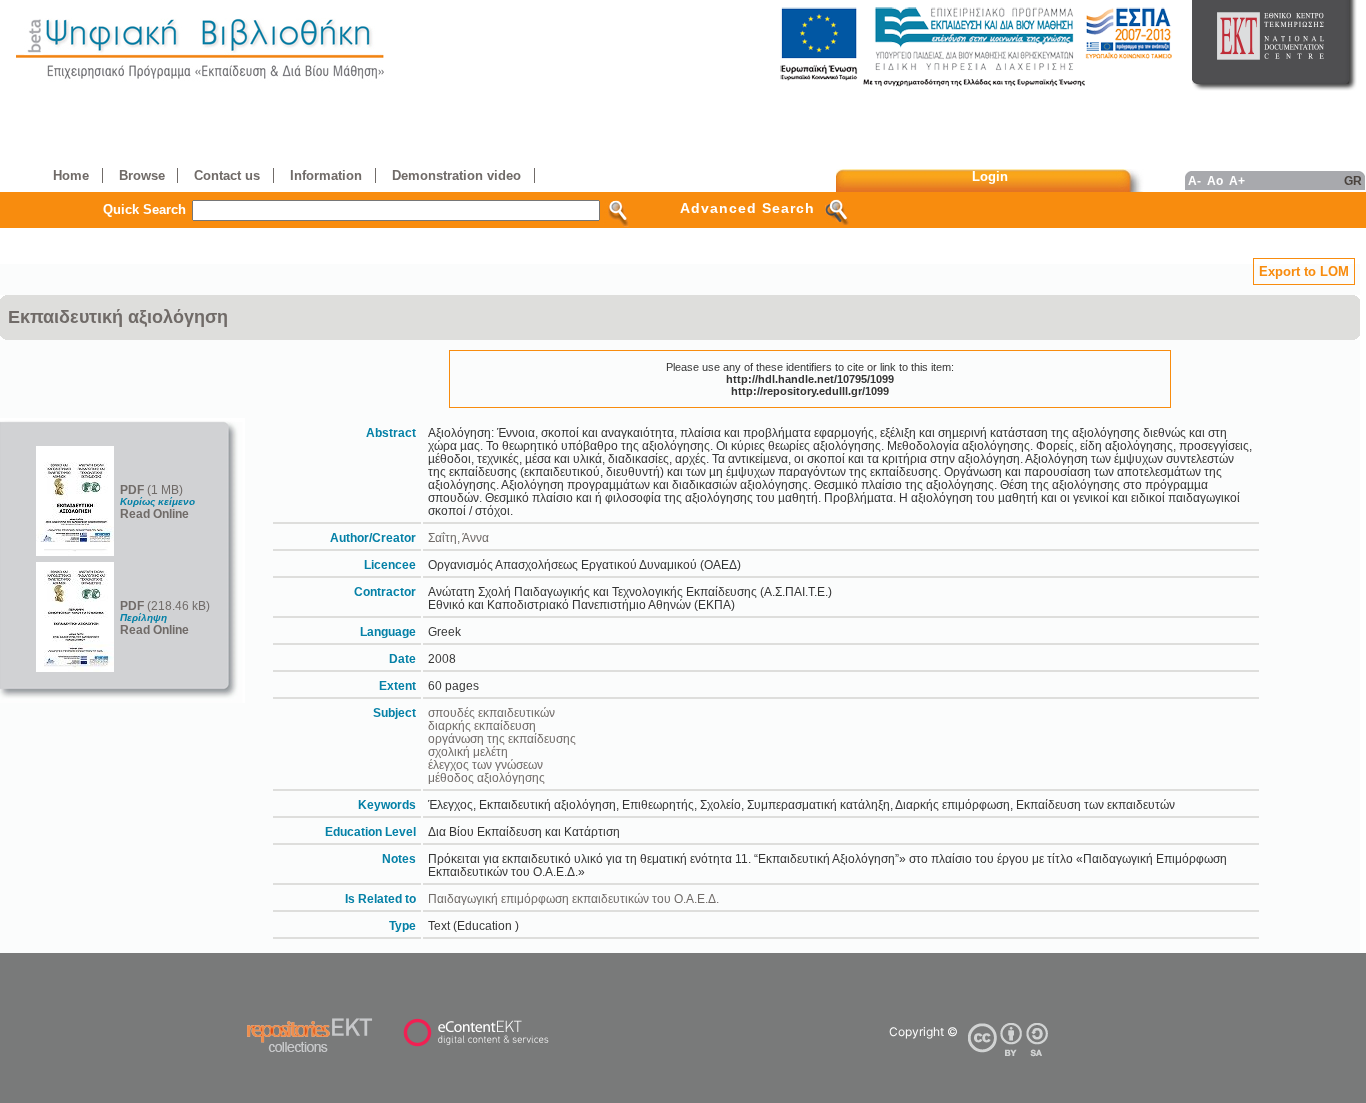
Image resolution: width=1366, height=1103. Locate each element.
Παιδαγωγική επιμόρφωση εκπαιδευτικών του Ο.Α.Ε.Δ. (573, 898)
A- (1194, 180)
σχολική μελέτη (468, 751)
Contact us (227, 175)
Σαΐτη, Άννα (458, 537)
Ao (1215, 180)
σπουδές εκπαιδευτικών (491, 712)
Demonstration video (456, 175)
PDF (132, 489)
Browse (142, 175)
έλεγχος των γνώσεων (485, 764)
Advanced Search (747, 208)
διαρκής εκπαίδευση (482, 725)
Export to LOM (1304, 271)
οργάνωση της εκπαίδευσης (502, 738)
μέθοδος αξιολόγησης (486, 777)
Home (71, 175)
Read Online (154, 513)
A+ (1237, 180)
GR (1353, 180)
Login (990, 176)
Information (326, 175)
